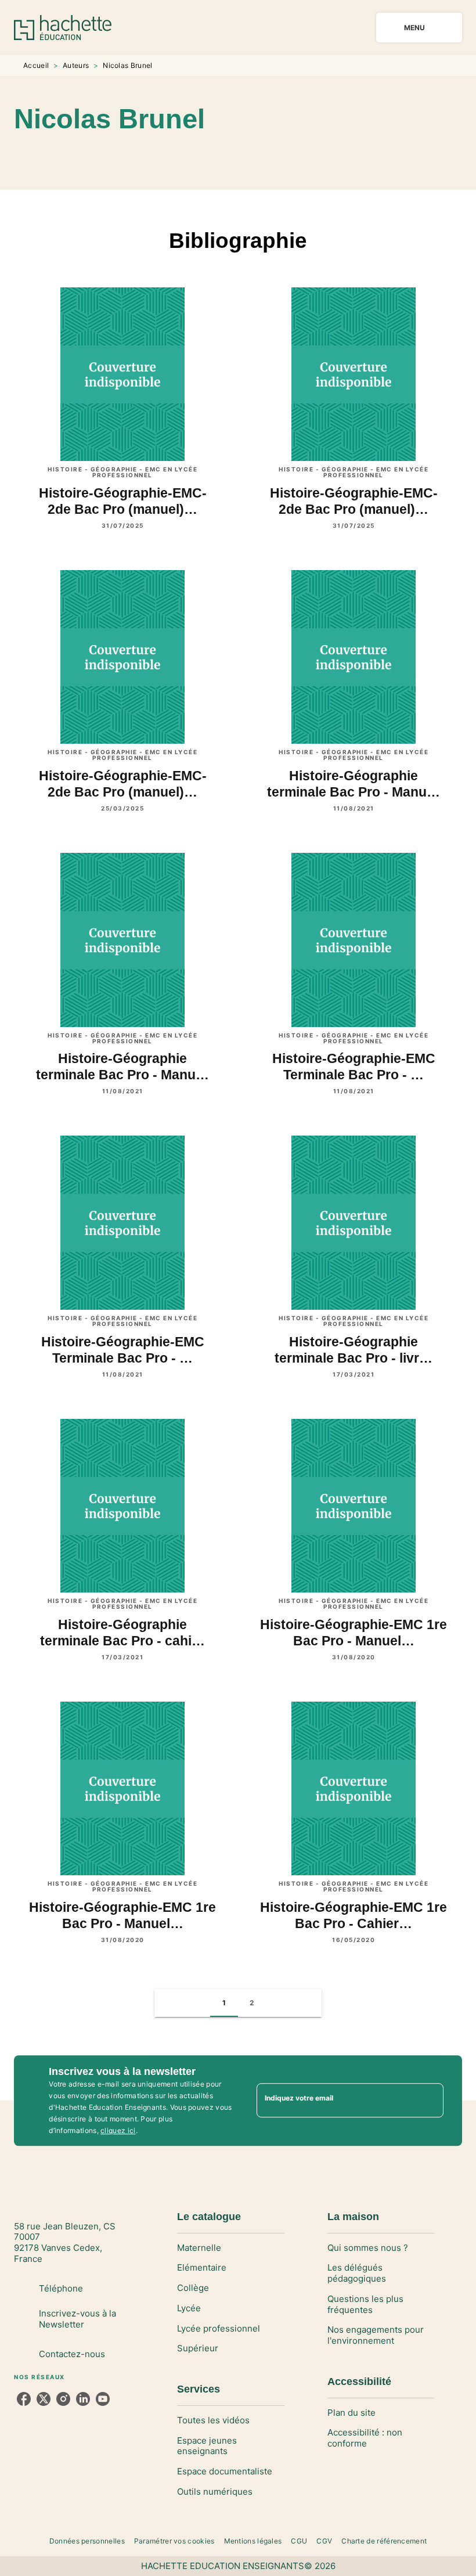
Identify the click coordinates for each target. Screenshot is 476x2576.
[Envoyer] (430, 2101)
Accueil (36, 65)
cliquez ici (118, 2130)
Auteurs (76, 65)
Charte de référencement (384, 2541)
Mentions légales (253, 2541)
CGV (324, 2541)
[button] (257, 156)
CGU (299, 2541)
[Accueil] (63, 28)
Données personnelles (87, 2541)
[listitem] (24, 2399)
